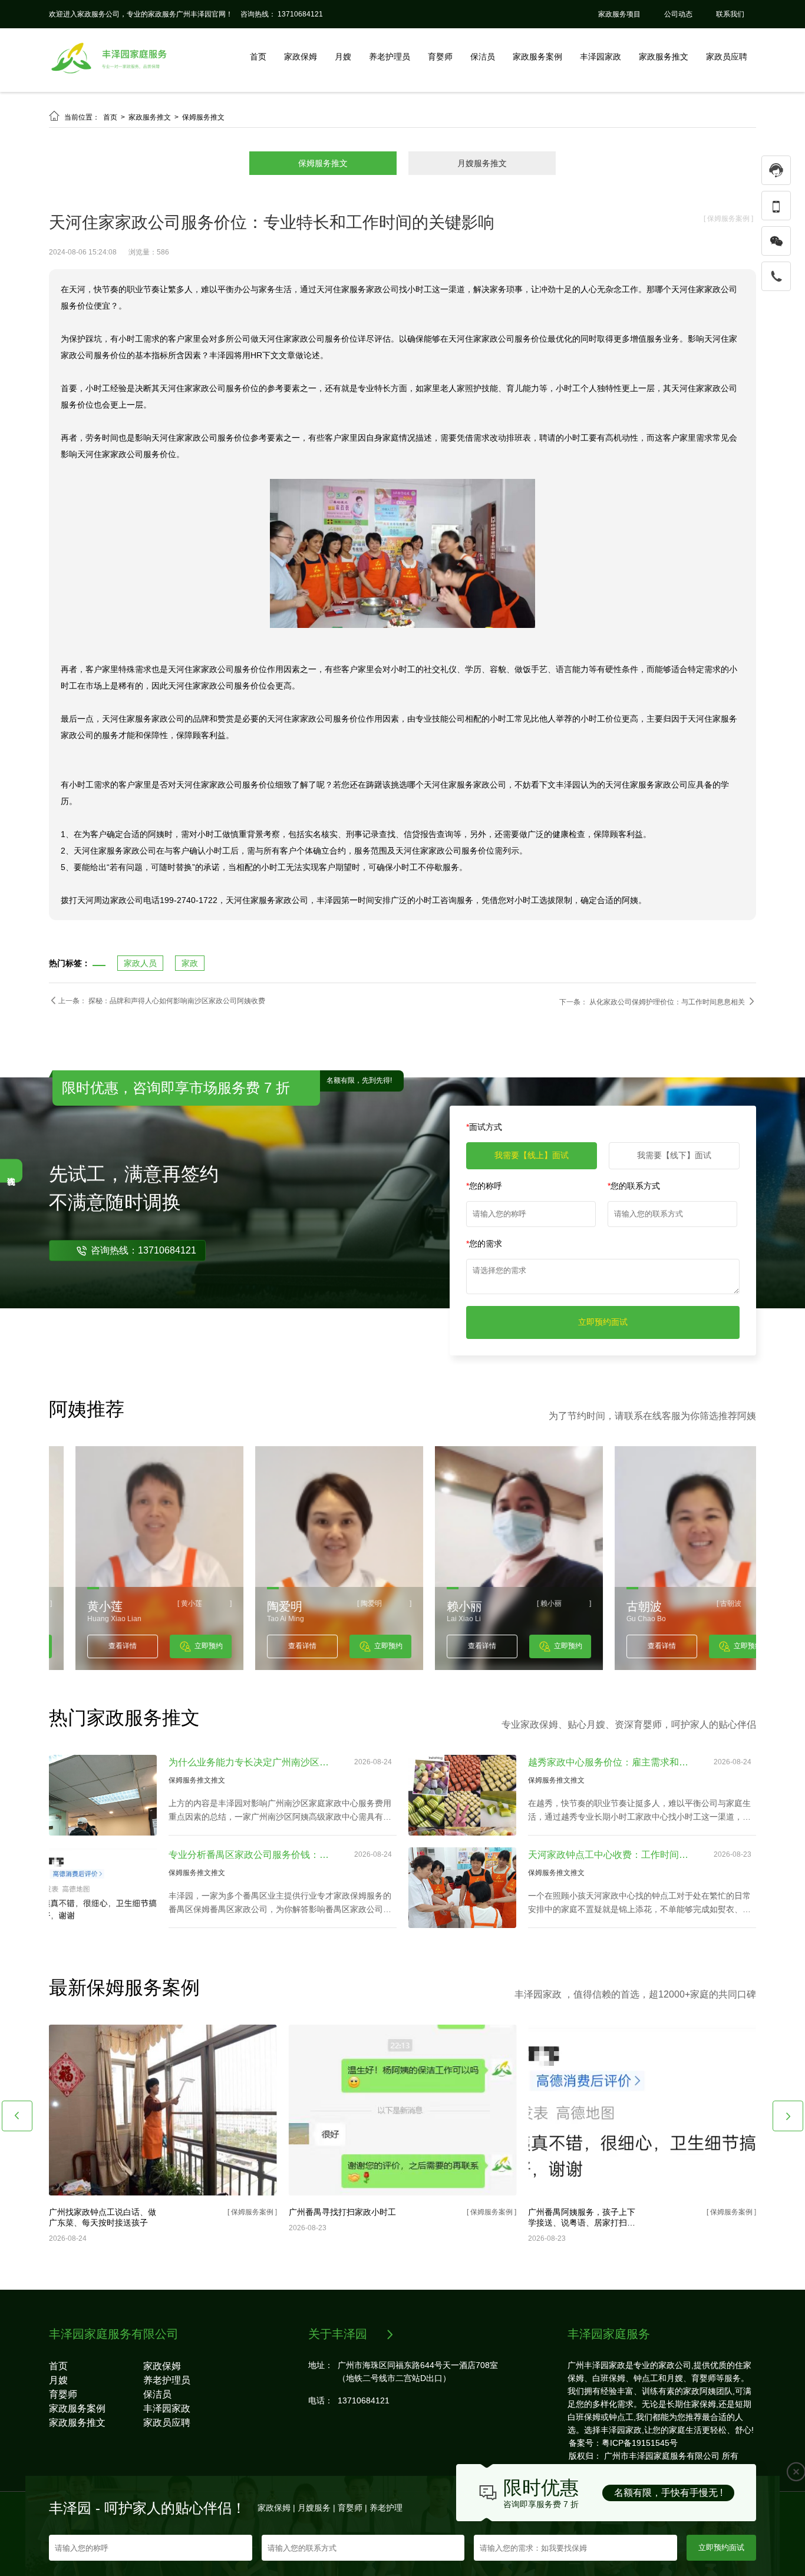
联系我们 (730, 14)
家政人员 (140, 963)
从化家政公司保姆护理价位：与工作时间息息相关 (668, 1002)
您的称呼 (484, 1186)
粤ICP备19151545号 (640, 2443)
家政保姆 (301, 57)
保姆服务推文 (203, 117)
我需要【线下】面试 (674, 1155)
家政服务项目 (619, 14)
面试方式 (484, 1127)
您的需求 (484, 1244)
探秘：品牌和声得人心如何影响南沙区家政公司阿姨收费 (177, 1001)
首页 (258, 57)
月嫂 (343, 57)
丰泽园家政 (601, 57)
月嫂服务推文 (482, 163)
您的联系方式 (634, 1186)
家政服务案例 (537, 57)
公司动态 (678, 14)
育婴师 (440, 57)
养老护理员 (390, 57)
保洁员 (483, 57)
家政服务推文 (664, 57)
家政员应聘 (727, 57)
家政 (190, 963)
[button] (17, 2116)
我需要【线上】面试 (532, 1155)
